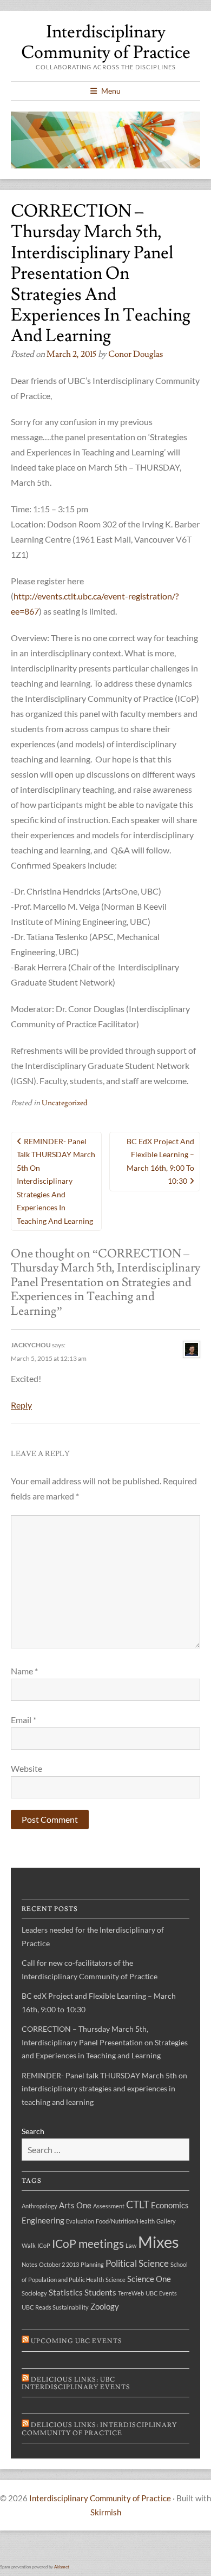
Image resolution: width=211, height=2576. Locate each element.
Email (24, 1720)
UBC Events (161, 2293)
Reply (21, 1405)
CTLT (138, 2204)
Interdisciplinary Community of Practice (106, 42)
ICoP (44, 2245)
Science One (149, 2279)
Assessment (109, 2206)
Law (131, 2245)
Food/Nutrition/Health (125, 2221)
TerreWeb (131, 2293)
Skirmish (106, 2512)
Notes (29, 2264)
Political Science (137, 2263)
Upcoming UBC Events (77, 2341)
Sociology (34, 2293)
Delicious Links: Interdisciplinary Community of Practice (99, 2429)
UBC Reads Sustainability (55, 2307)
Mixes (159, 2242)
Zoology (105, 2307)
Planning (92, 2264)
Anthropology (39, 2206)
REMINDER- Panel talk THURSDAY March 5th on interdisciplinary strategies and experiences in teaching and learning (56, 1181)
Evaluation (80, 2221)
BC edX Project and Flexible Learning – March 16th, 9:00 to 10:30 (160, 1161)
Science (116, 2280)
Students (100, 2293)
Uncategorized (65, 1103)
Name (24, 1671)
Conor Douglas (136, 354)
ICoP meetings (88, 2244)
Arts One (75, 2205)
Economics (170, 2205)
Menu (111, 91)
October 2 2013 (59, 2264)
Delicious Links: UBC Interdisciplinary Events (76, 2383)
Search (33, 2131)
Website (27, 1768)
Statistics (66, 2293)
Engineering (43, 2220)
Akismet (62, 2567)
